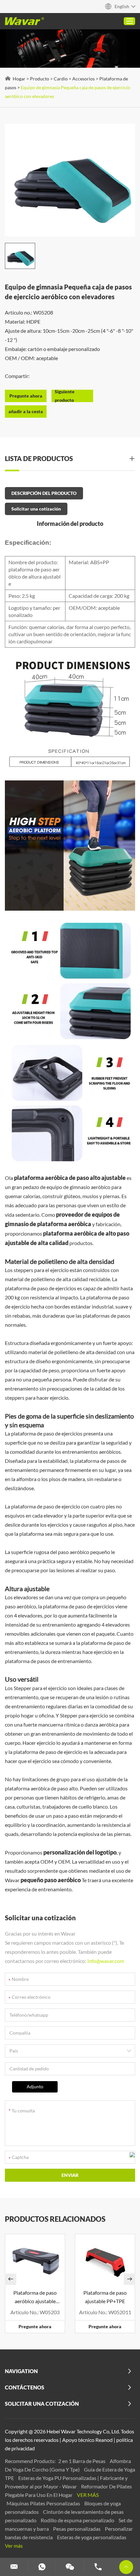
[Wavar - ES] (24, 21)
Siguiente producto (65, 396)
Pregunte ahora (35, 2326)
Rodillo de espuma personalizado (78, 2520)
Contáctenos (25, 2387)
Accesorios (84, 79)
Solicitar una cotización (36, 509)
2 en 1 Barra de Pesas (82, 2461)
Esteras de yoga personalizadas (92, 2537)
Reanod (104, 2440)
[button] (11, 2279)
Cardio (61, 79)
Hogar (19, 79)
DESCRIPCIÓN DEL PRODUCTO (44, 493)
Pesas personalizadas (77, 2529)
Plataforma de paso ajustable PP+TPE (105, 2297)
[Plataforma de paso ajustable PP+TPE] (105, 2260)
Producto (40, 79)
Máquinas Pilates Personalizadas (44, 2503)
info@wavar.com (106, 1961)
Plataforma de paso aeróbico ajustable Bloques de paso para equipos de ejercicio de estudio (35, 2297)
